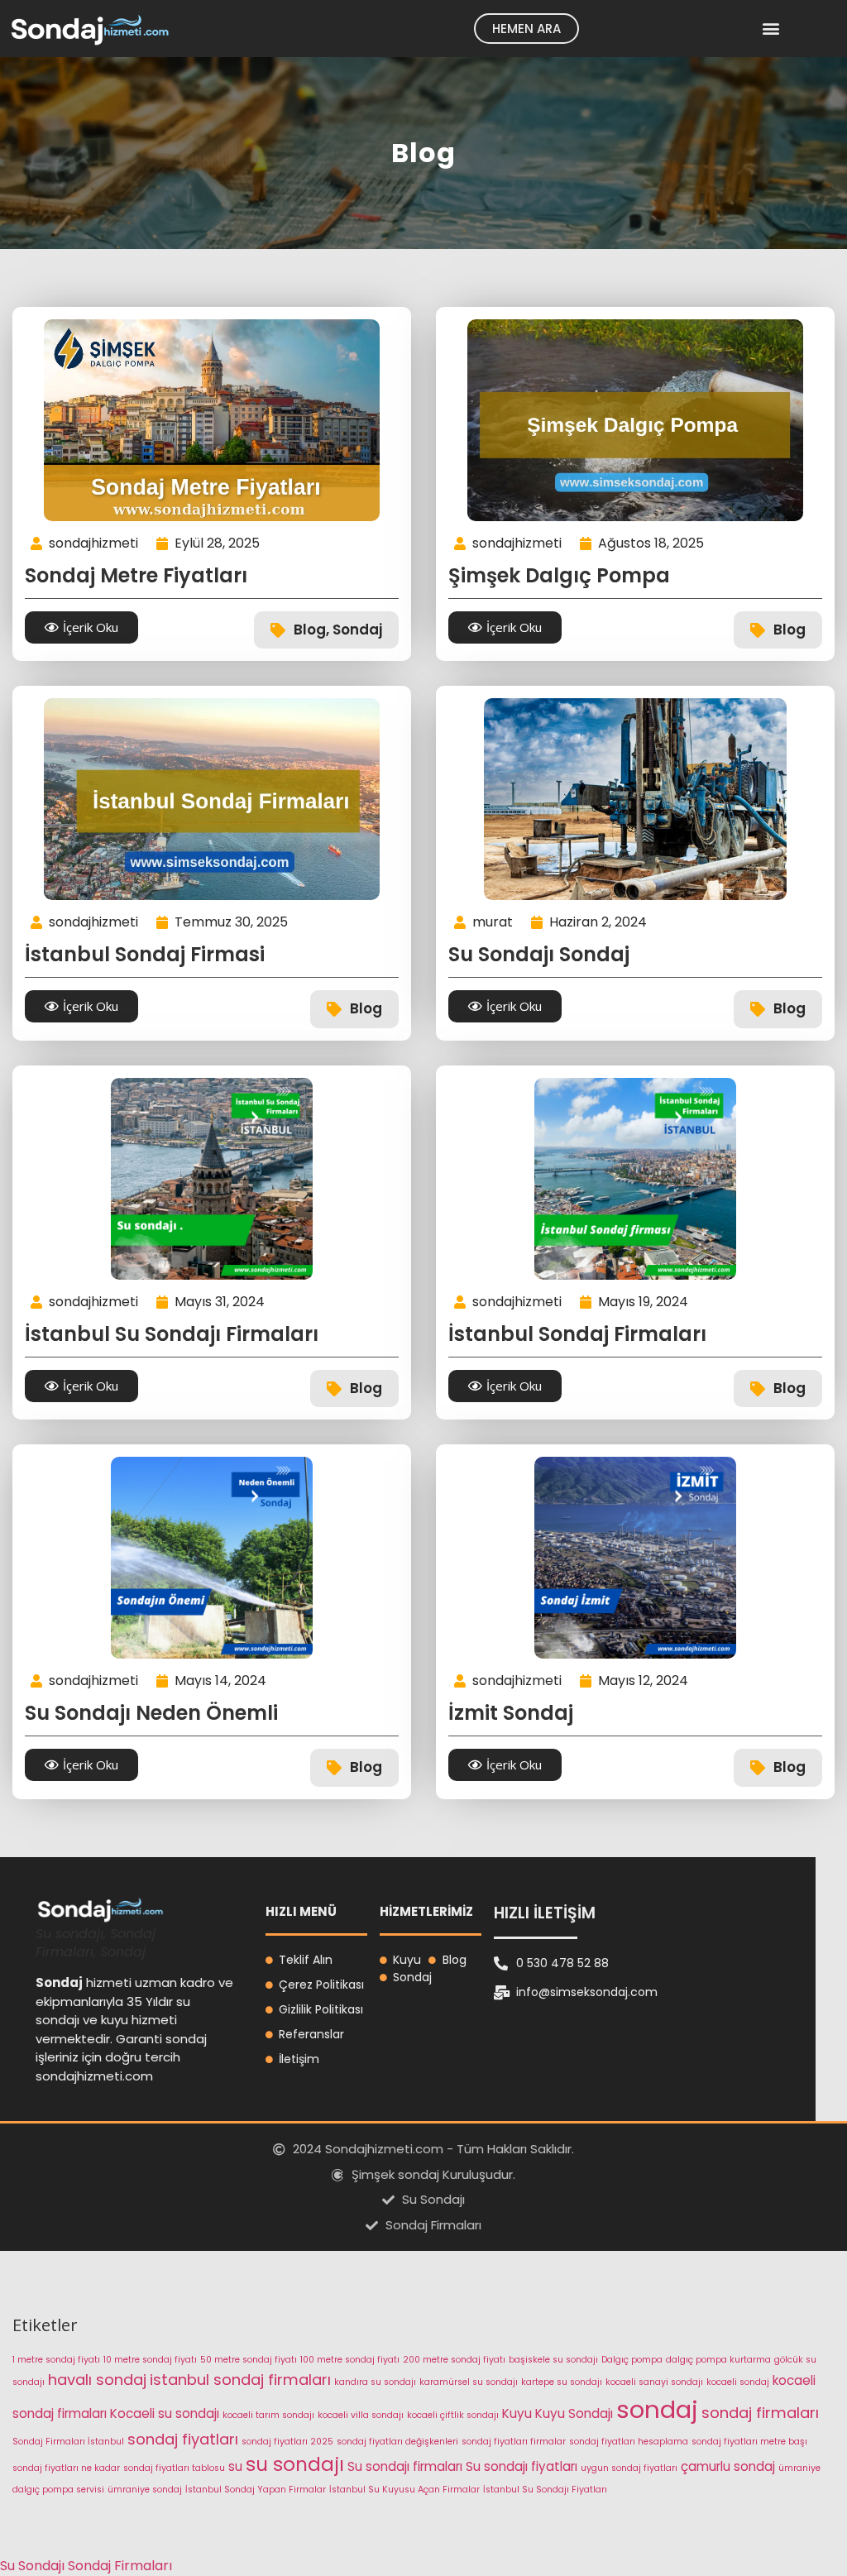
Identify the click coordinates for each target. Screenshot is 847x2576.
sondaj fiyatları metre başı (749, 2442)
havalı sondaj (97, 2380)
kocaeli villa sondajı (361, 2415)
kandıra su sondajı (375, 2382)
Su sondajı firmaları (405, 2466)
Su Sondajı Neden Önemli (151, 1713)
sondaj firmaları (760, 2413)
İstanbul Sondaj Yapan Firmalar (256, 2490)
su (235, 2466)
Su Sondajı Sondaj (539, 954)
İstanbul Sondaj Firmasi (145, 954)
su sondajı (295, 2464)
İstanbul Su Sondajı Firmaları (172, 1334)
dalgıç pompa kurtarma (718, 2360)
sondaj (657, 2409)
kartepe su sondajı (562, 2382)
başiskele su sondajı (553, 2360)
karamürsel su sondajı (469, 2382)
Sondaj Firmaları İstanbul (68, 2442)
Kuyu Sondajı (574, 2413)
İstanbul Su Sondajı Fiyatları (545, 2490)
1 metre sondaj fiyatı (56, 2360)
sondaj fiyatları (183, 2439)
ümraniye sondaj (145, 2490)
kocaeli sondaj (738, 2382)
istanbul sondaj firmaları (240, 2380)
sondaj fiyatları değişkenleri (397, 2442)
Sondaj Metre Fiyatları (136, 575)
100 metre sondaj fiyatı (350, 2360)
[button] (770, 29)
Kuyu (517, 2413)
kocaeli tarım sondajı (268, 2415)
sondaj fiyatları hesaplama (629, 2442)
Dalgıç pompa (632, 2360)
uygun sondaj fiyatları (629, 2468)
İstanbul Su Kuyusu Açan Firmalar (404, 2490)
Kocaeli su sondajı (165, 2413)
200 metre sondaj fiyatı (454, 2360)
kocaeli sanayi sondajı (654, 2382)
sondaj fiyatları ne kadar (66, 2468)
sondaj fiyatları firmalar (514, 2442)
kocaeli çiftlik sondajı (453, 2415)
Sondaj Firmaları (120, 2566)
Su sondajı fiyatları (522, 2466)
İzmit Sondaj (511, 1713)
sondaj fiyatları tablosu (174, 2468)
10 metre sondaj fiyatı (150, 2360)
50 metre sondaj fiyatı (249, 2360)
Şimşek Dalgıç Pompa (559, 575)
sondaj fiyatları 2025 (287, 2442)
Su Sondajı (32, 2566)
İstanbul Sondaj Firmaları (577, 1334)
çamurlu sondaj (728, 2466)
